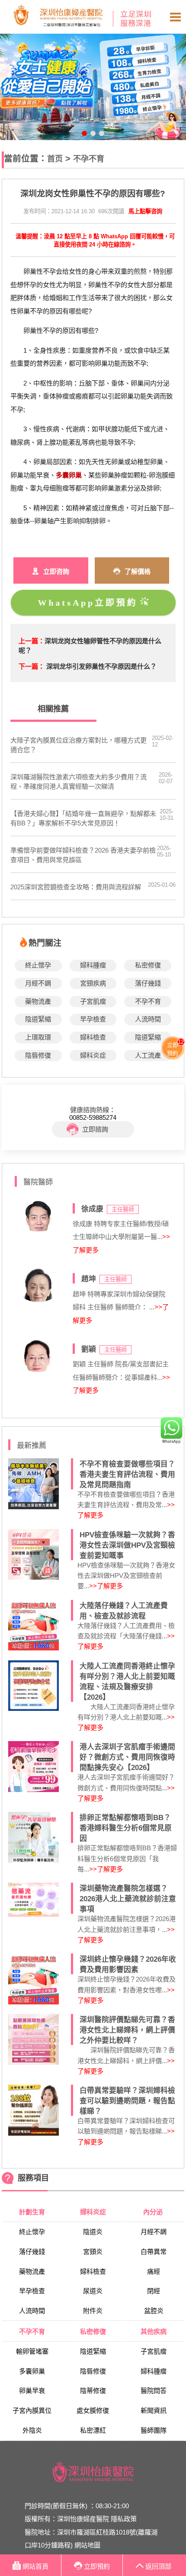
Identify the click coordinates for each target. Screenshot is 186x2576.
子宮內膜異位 (32, 2410)
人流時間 (148, 1019)
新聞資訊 (154, 2410)
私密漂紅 (93, 2430)
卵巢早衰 (32, 2391)
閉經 (154, 2291)
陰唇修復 (38, 1055)
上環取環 (38, 1037)
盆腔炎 (154, 2311)
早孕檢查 (93, 1019)
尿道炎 (93, 2291)
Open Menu (175, 17)
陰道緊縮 (38, 1019)
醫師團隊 (154, 2430)
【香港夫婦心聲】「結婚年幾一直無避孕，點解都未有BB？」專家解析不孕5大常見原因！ (83, 818)
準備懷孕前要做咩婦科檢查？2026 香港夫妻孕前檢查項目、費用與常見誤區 (83, 855)
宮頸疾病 (93, 983)
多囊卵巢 (32, 2371)
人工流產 (148, 1055)
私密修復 (148, 965)
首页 (55, 159)
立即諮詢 (95, 1129)
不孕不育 (89, 159)
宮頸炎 (93, 2252)
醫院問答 (154, 2391)
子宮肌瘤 (93, 1001)
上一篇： (32, 641)
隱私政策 (124, 2519)
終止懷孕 (38, 965)
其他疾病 (154, 2331)
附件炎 (93, 2311)
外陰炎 (32, 2430)
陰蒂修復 (93, 2391)
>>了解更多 (106, 1586)
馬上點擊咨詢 (145, 211)
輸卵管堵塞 (32, 2351)
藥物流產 (38, 1001)
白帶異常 (154, 2252)
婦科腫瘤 (93, 965)
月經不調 (38, 983)
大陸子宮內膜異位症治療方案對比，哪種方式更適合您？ (79, 745)
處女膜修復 (93, 2410)
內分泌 (154, 2212)
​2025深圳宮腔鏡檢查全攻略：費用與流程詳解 (76, 887)
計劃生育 (32, 2212)
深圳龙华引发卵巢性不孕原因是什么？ (101, 666)
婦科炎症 (93, 1055)
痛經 (154, 2271)
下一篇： (32, 666)
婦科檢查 (93, 1037)
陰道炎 (93, 2232)
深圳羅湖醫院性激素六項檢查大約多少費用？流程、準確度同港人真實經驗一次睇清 (79, 782)
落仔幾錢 (148, 983)
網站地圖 (87, 2545)
